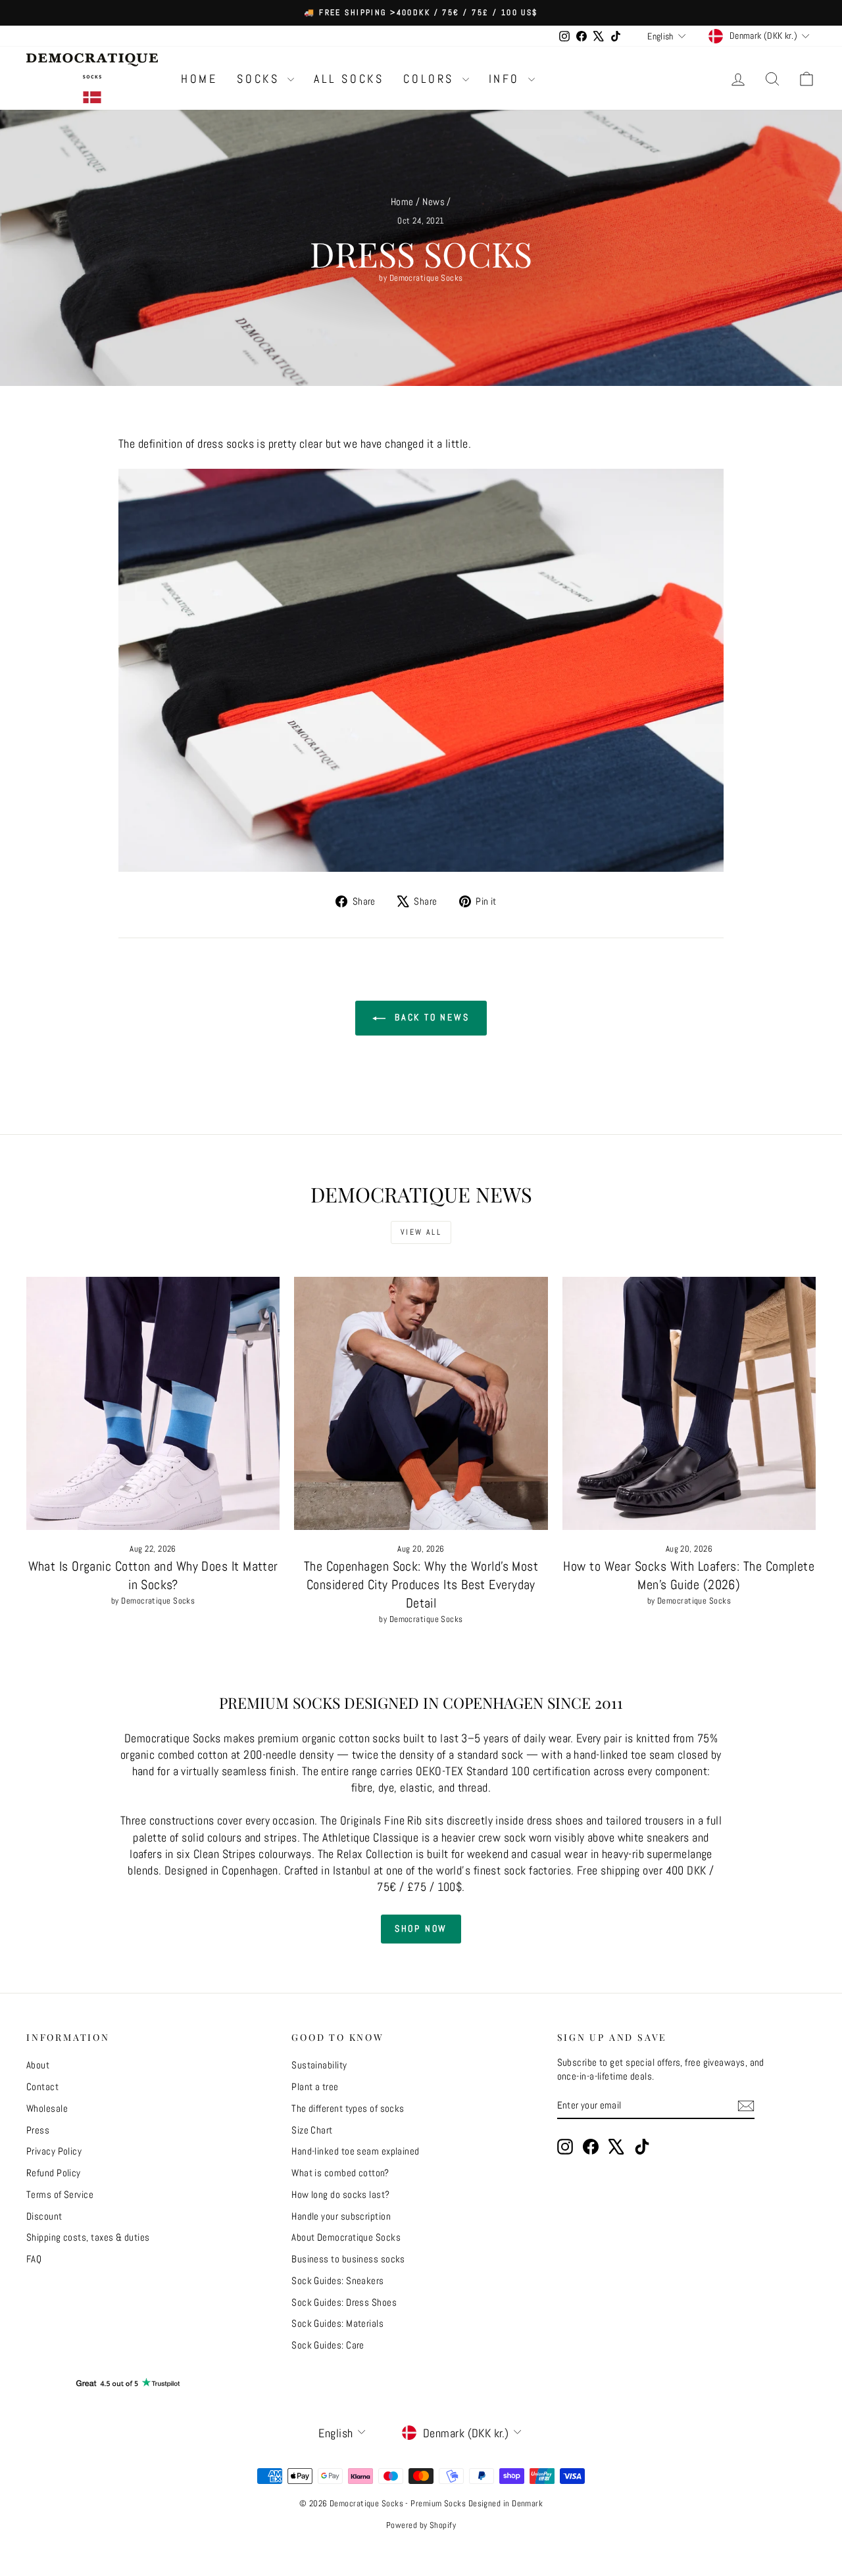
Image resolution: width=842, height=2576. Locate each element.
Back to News (430, 1017)
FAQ (34, 2259)
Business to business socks (348, 2259)
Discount (44, 2216)
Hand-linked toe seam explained (356, 2151)
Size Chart (312, 2130)
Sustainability (319, 2065)
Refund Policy (54, 2173)
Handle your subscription (341, 2216)
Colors (431, 79)
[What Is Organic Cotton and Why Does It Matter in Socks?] (153, 1403)
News (433, 202)
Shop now (421, 1928)
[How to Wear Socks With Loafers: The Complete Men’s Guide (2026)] (689, 1403)
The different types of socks (348, 2108)
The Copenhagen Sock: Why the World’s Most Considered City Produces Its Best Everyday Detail (421, 1585)
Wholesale (47, 2108)
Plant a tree (315, 2087)
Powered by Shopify (421, 2525)
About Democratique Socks (346, 2237)
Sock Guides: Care (328, 2345)
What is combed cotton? (340, 2173)
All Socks (349, 79)
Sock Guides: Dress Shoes (344, 2302)
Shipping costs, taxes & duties (88, 2237)
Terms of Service (60, 2194)
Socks (260, 79)
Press (38, 2130)
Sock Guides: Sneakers (337, 2280)
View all (421, 1232)
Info (507, 79)
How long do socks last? (340, 2194)
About (38, 2065)
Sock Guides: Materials (337, 2323)
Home (199, 79)
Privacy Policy (54, 2151)
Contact (42, 2087)
